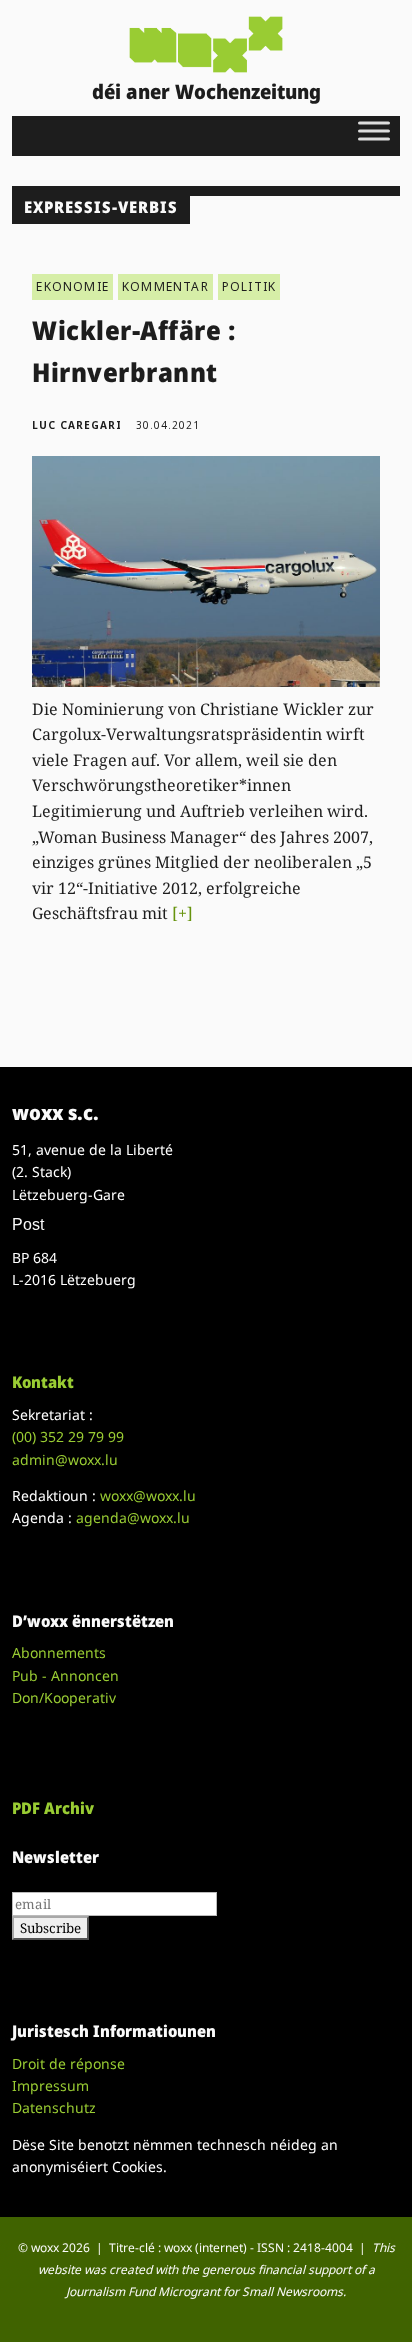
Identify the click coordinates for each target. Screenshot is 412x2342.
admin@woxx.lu (65, 1459)
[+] (182, 913)
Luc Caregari (77, 425)
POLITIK (249, 286)
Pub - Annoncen (65, 1675)
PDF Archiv (53, 1808)
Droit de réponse (68, 2063)
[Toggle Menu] (374, 130)
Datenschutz (54, 2107)
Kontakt (43, 1382)
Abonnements (59, 1652)
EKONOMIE (72, 286)
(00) (68, 1436)
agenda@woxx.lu (133, 1517)
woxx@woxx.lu (148, 1495)
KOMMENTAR (165, 286)
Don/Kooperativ (64, 1697)
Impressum (50, 2085)
